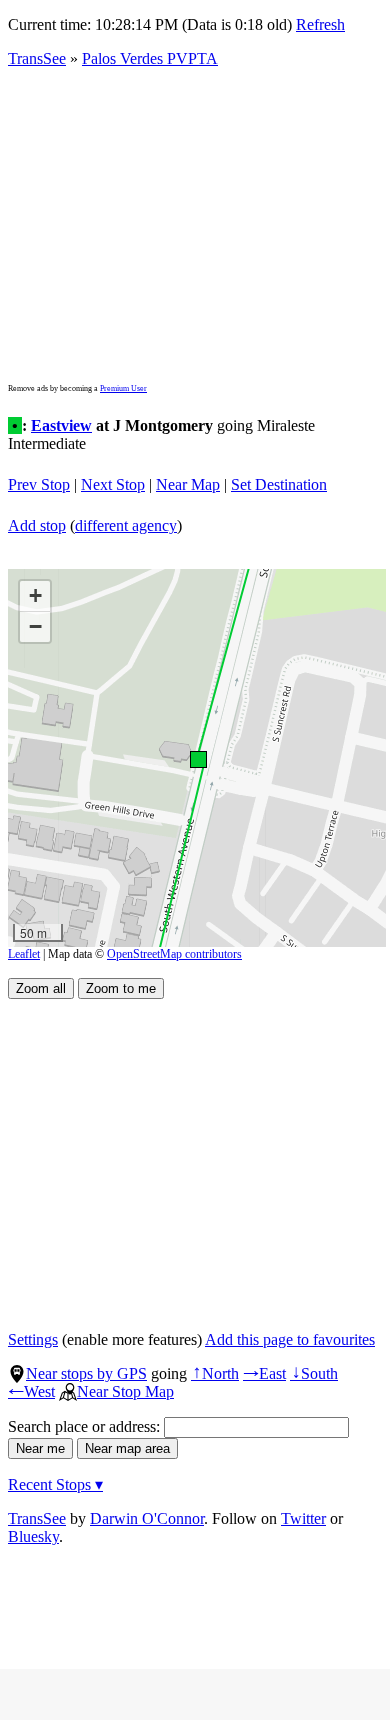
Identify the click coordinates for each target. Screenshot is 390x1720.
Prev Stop (39, 484)
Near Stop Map (125, 1391)
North (215, 1373)
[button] (197, 758)
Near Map (188, 484)
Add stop (37, 525)
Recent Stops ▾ (55, 1484)
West (31, 1391)
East (264, 1373)
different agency (126, 525)
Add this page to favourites (290, 1339)
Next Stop (113, 484)
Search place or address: (86, 1426)
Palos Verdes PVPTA (150, 58)
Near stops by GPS (86, 1373)
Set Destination (279, 484)
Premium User (123, 388)
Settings (33, 1339)
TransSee (37, 58)
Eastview (61, 425)
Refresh (320, 24)
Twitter (303, 1518)
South (314, 1373)
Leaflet (24, 954)
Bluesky (33, 1536)
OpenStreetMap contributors (174, 954)
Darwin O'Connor (147, 1518)
